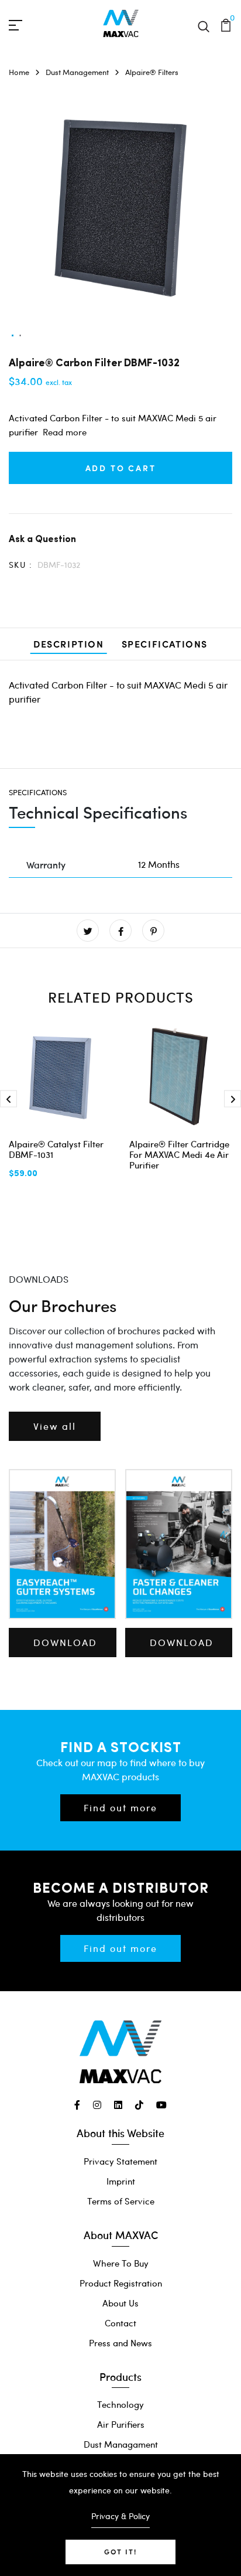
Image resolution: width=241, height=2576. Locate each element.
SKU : (20, 565)
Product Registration (121, 2283)
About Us (120, 2303)
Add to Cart (121, 468)
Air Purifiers (121, 2424)
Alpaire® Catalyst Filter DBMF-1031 (56, 1149)
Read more (65, 432)
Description (69, 644)
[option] (13, 336)
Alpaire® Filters (152, 72)
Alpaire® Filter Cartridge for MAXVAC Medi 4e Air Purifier (179, 1154)
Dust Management (77, 72)
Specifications (165, 644)
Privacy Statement (120, 2161)
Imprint (121, 2181)
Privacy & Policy (120, 2516)
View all (55, 1426)
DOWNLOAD (65, 1642)
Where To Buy (121, 2263)
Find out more (120, 1807)
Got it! (120, 2552)
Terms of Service (121, 2201)
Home (19, 72)
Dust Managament (121, 2444)
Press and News (120, 2343)
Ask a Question (42, 538)
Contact (120, 2323)
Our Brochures (63, 1305)
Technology (120, 2404)
